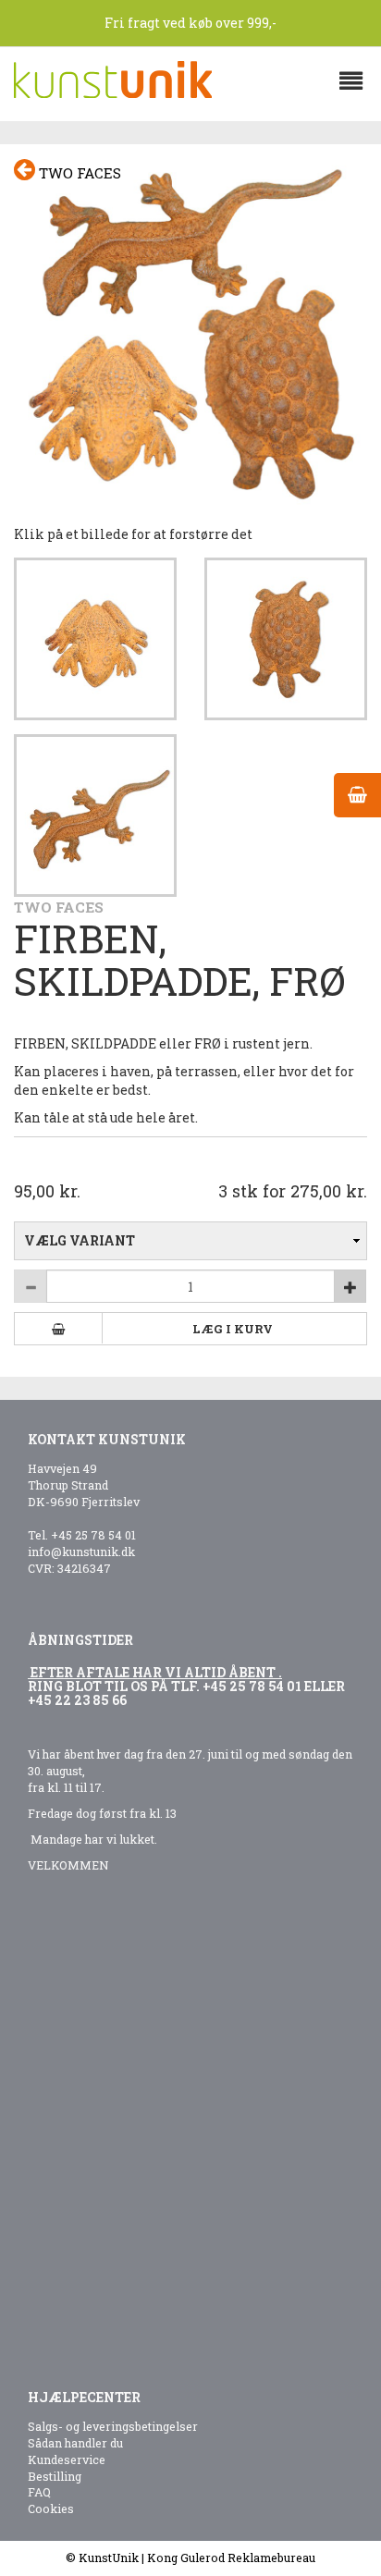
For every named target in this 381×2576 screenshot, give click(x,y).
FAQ (39, 2492)
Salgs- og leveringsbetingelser (113, 2426)
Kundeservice (67, 2459)
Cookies (51, 2509)
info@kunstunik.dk (81, 1552)
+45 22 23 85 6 (74, 1700)
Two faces (78, 173)
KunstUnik (109, 2558)
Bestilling (55, 2476)
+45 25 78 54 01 (93, 1535)
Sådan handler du (75, 2443)
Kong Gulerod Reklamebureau (231, 2558)
